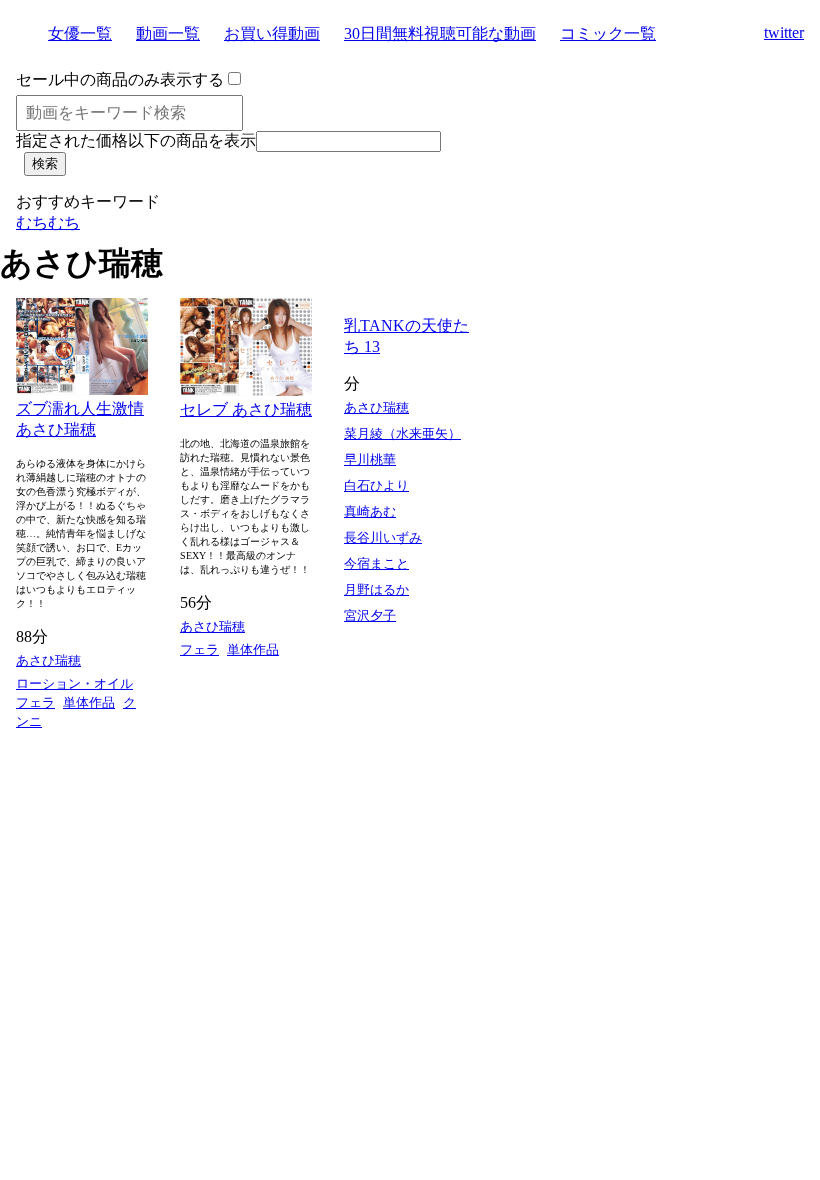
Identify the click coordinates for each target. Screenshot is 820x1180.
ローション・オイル (74, 683)
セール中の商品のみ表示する (120, 79)
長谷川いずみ (383, 537)
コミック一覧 (608, 33)
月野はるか (376, 589)
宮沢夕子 (370, 615)
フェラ (35, 702)
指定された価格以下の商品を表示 (136, 140)
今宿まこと (376, 563)
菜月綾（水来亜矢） (402, 433)
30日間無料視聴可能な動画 (440, 33)
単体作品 (89, 702)
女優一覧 (80, 33)
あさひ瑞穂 (48, 660)
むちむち (48, 222)
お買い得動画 (272, 33)
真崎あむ (370, 511)
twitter (784, 32)
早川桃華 (370, 459)
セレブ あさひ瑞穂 (246, 409)
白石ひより (376, 485)
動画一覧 (168, 33)
